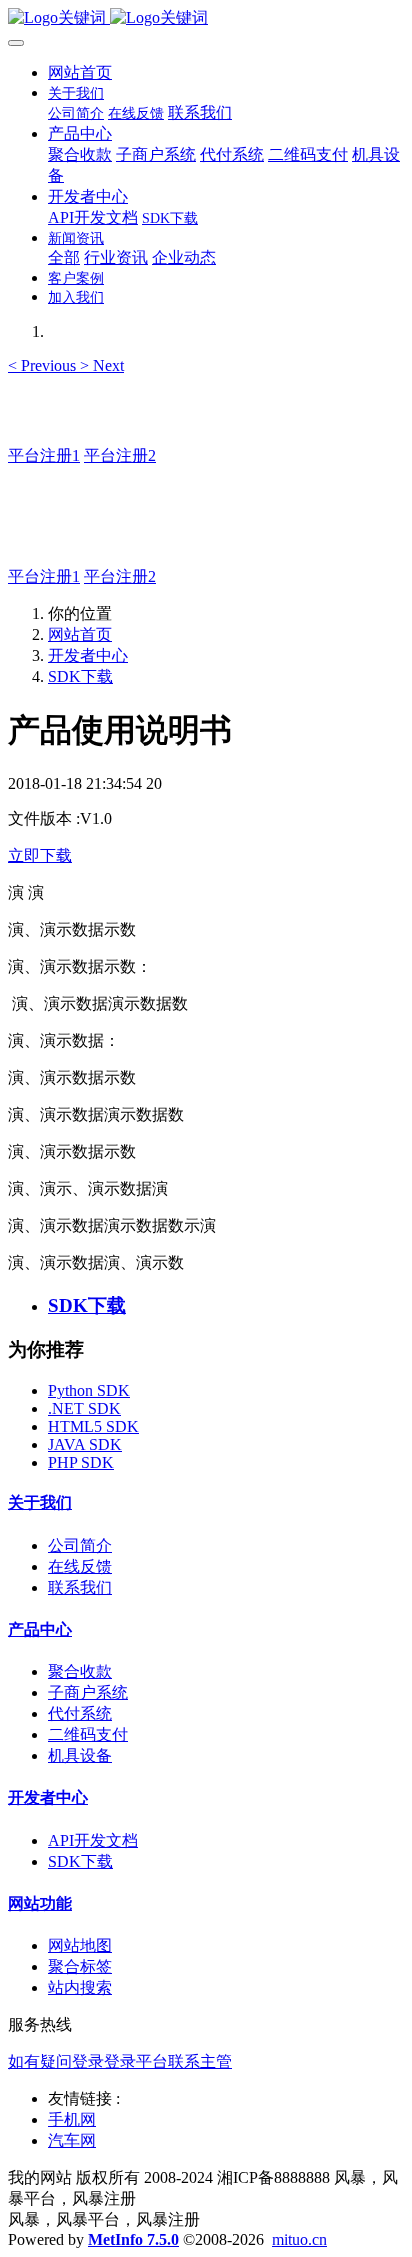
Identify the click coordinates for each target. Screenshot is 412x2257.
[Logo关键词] (206, 18)
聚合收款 (80, 1671)
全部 (64, 257)
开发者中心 (88, 655)
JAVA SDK (85, 1444)
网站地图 (80, 1945)
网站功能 (40, 1903)
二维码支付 (88, 1734)
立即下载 (40, 855)
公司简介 (80, 1545)
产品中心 (40, 1629)
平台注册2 (120, 455)
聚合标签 (80, 1966)
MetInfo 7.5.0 (133, 2239)
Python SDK (89, 1390)
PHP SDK (81, 1462)
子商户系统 (88, 1692)
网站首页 (80, 72)
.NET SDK (84, 1408)
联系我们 (80, 1587)
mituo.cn (299, 2239)
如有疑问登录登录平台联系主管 (120, 2061)
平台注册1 (44, 455)
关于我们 (40, 1502)
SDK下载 (80, 676)
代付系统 (80, 1713)
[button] (44, 365)
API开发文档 (93, 1840)
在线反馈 (80, 1566)
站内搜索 (80, 1987)
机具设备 (80, 1755)
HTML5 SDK (93, 1426)
